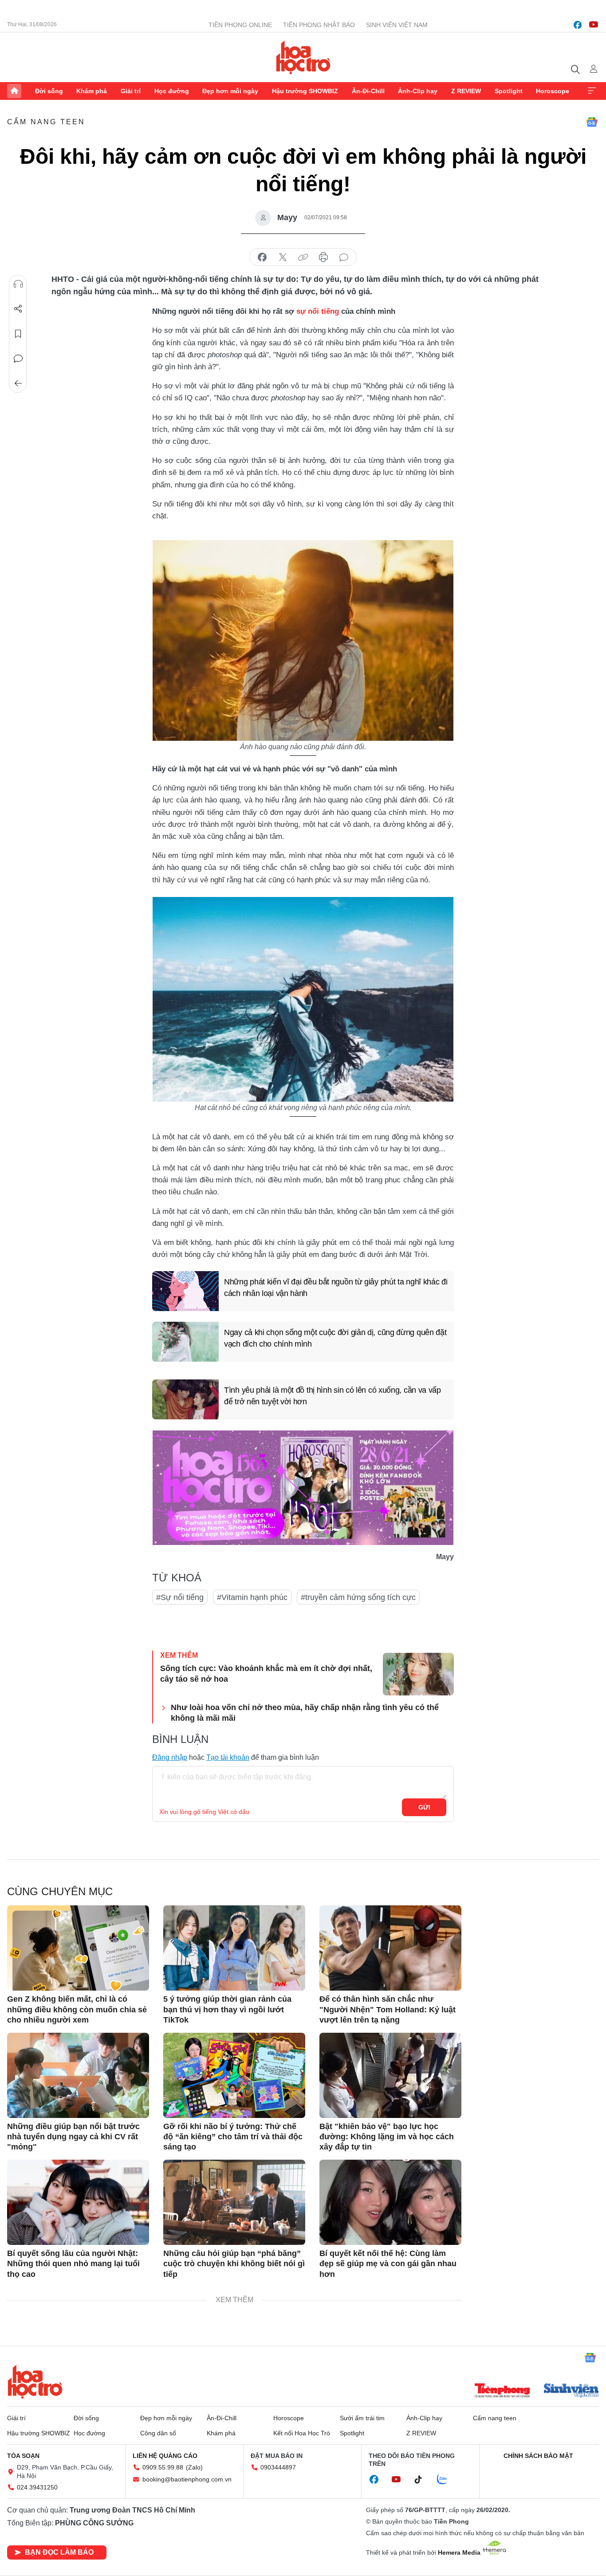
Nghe (18, 284)
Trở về (18, 383)
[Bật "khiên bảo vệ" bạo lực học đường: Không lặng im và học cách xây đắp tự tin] (390, 2075)
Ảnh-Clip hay (418, 91)
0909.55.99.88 (163, 2467)
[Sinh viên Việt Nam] (571, 2391)
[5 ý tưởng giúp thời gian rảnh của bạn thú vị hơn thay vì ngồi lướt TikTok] (234, 1948)
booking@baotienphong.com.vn (187, 2479)
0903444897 (278, 2467)
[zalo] (447, 2480)
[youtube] (594, 25)
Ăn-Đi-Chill (368, 91)
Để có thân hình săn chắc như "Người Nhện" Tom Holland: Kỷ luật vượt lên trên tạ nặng (388, 2009)
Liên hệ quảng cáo (165, 2456)
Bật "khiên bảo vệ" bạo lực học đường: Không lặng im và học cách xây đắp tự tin (387, 2137)
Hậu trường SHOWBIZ (305, 91)
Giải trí (131, 91)
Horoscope (553, 91)
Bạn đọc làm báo (59, 2552)
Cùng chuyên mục (60, 1891)
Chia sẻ (18, 309)
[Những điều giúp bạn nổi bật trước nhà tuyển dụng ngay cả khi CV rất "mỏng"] (78, 2075)
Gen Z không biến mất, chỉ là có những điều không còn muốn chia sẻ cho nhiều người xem (77, 2009)
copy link (303, 257)
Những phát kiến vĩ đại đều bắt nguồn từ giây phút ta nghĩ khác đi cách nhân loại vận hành (336, 1287)
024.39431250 (37, 2487)
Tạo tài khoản (228, 1757)
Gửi (424, 1807)
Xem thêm (592, 91)
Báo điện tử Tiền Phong (303, 57)
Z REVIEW (466, 91)
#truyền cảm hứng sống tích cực (358, 1597)
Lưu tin (18, 334)
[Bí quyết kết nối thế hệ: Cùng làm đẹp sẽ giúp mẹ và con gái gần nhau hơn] (390, 2202)
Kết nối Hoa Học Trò (302, 2433)
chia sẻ (262, 257)
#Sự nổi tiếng (180, 1597)
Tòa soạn (23, 2456)
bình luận (344, 257)
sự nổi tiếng (318, 311)
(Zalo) (194, 2467)
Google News (592, 122)
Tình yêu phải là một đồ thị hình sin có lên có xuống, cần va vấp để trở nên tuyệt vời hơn (333, 1396)
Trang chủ (14, 91)
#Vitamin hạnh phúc (252, 1597)
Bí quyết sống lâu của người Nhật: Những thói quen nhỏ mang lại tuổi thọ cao (73, 2264)
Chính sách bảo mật (538, 2456)
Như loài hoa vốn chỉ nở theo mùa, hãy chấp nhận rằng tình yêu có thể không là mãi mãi (305, 1713)
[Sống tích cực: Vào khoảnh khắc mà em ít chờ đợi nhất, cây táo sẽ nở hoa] (418, 1674)
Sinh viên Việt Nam (397, 25)
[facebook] (578, 25)
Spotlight (509, 91)
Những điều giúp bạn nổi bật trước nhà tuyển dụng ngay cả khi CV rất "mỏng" (73, 2137)
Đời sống (49, 91)
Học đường (172, 91)
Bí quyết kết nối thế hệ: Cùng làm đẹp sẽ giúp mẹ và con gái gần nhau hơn (388, 2264)
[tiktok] (423, 2480)
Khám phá (92, 91)
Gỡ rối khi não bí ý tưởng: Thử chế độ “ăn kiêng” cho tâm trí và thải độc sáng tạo (233, 2137)
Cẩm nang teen (46, 122)
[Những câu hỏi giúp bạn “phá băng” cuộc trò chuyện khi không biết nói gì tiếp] (234, 2202)
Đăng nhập (170, 1757)
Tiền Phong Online (240, 25)
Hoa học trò (35, 2382)
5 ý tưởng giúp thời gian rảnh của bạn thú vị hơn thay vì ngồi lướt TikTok (227, 2009)
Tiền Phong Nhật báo (319, 25)
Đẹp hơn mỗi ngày (230, 91)
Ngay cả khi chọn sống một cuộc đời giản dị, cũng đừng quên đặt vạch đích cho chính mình (335, 1338)
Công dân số (158, 2433)
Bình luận (18, 359)
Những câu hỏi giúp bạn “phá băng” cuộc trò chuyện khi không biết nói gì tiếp (234, 2264)
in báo (323, 257)
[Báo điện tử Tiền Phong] (502, 2391)
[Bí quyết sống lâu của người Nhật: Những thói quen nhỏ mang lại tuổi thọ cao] (78, 2202)
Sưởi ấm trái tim (362, 2418)
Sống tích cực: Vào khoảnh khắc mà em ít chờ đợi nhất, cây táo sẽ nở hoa (266, 1673)
